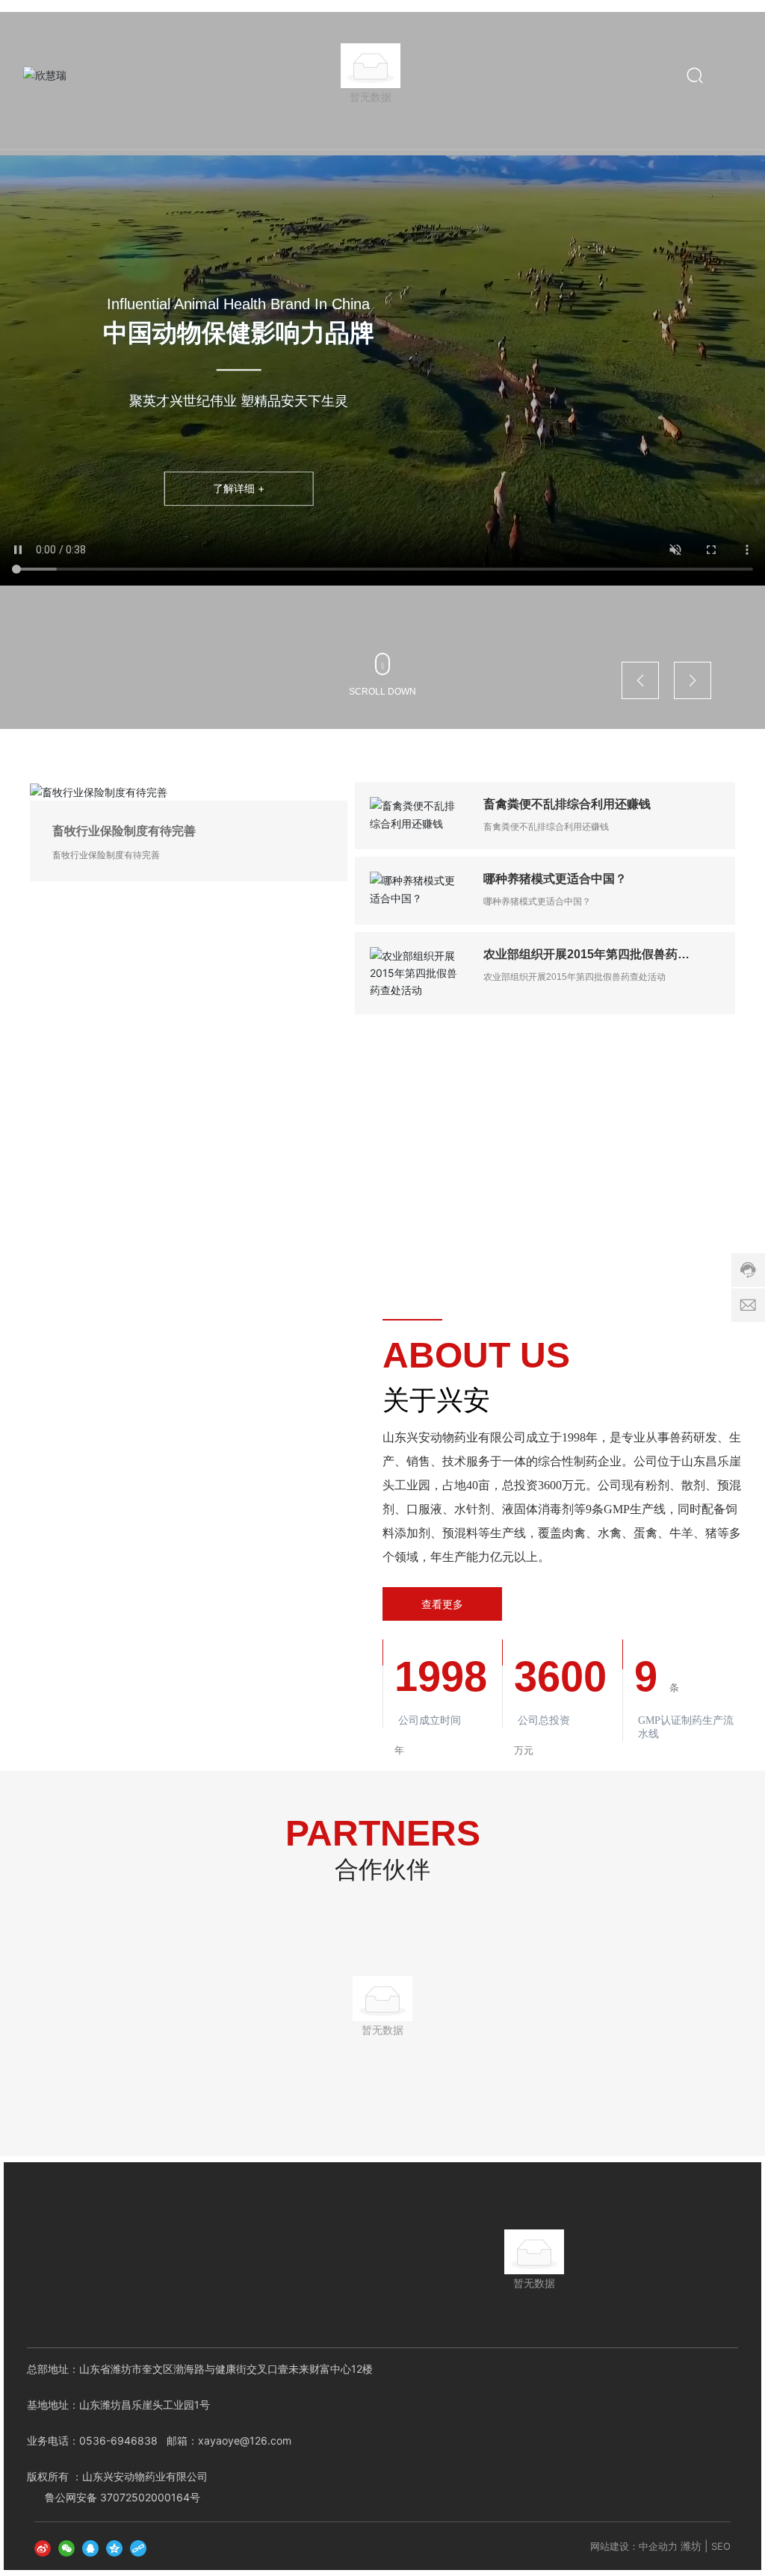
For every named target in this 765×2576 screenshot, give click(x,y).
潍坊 (691, 2532)
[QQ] (90, 2532)
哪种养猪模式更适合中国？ (555, 879)
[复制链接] (138, 2532)
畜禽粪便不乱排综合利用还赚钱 (567, 804)
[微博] (43, 2532)
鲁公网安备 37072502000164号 (123, 2482)
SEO (721, 2532)
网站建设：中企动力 (634, 2532)
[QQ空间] (114, 2532)
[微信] (66, 2532)
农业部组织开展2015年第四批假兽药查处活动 (574, 977)
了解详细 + (239, 489)
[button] (640, 680)
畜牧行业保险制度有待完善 (124, 830)
